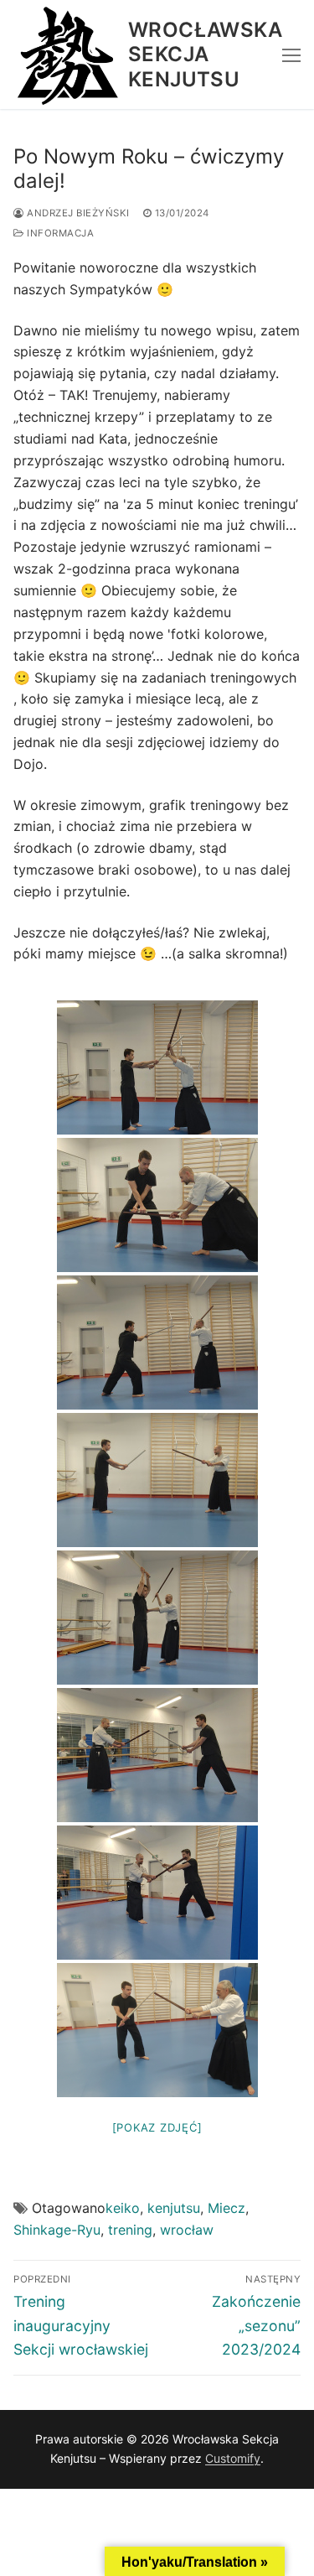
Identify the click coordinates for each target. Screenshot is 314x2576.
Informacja (59, 233)
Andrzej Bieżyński (77, 213)
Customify (233, 2458)
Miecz (226, 2208)
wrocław (187, 2230)
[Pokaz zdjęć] (157, 2127)
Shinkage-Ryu (57, 2230)
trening (130, 2230)
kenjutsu (174, 2208)
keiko (123, 2208)
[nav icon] (291, 55)
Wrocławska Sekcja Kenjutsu (205, 54)
